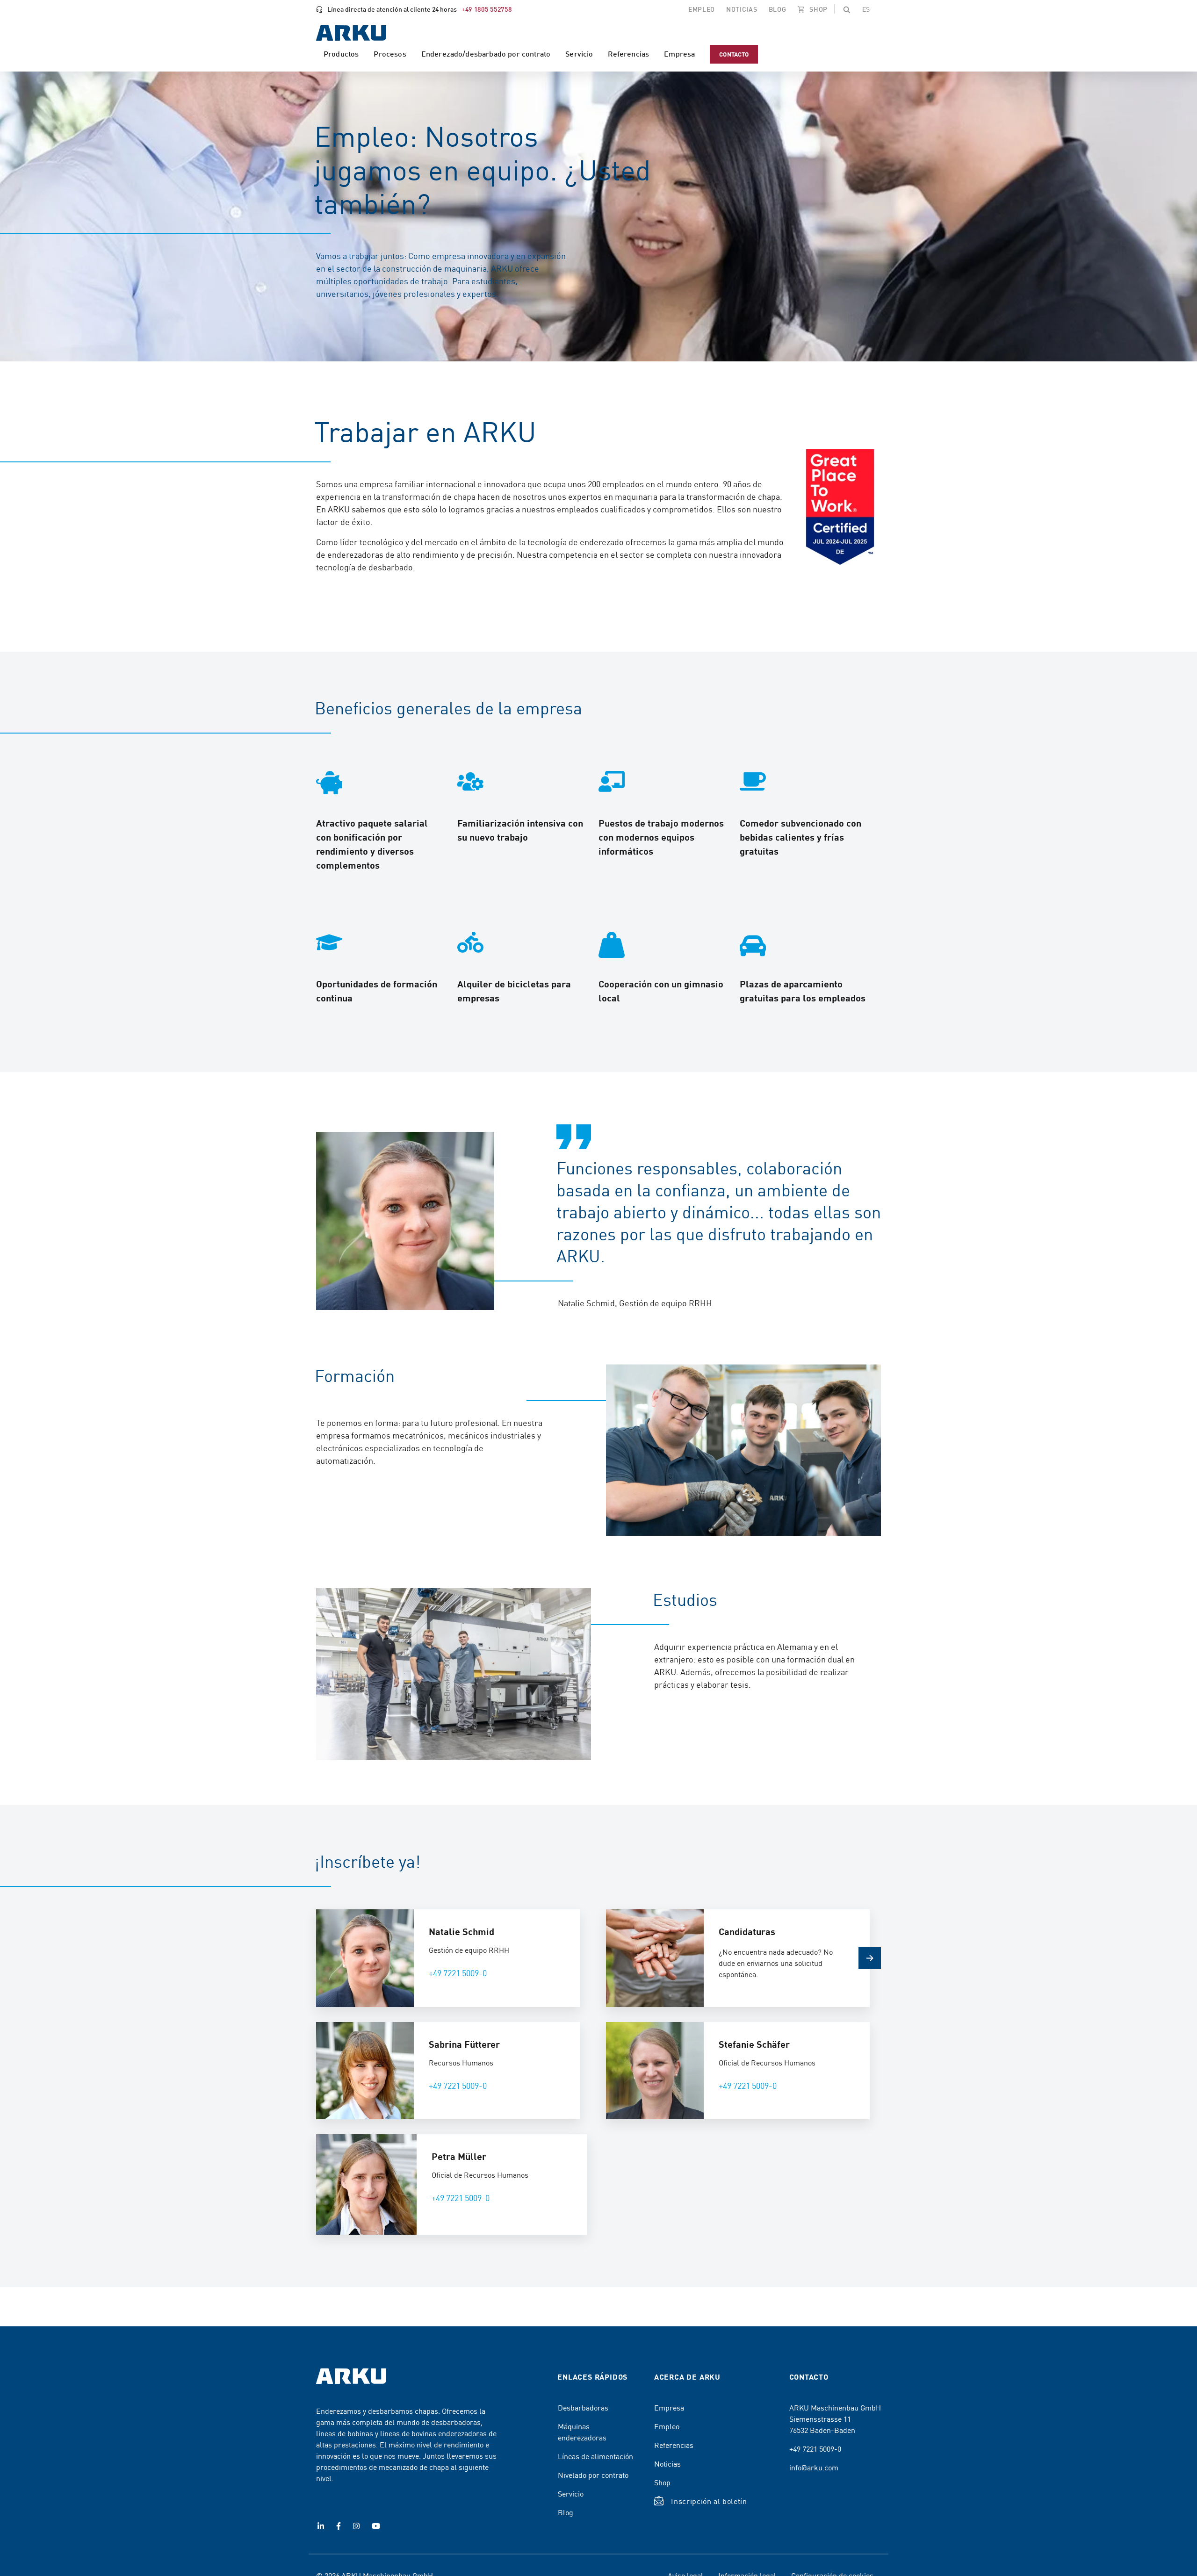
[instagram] (356, 2526)
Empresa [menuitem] (679, 54)
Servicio (571, 2493)
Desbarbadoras (583, 2407)
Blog (566, 2512)
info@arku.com (814, 2467)
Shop (662, 2482)
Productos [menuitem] (341, 54)
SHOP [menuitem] (818, 9)
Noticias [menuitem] (742, 9)
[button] (847, 9)
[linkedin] (321, 2526)
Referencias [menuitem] (628, 54)
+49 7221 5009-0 (458, 1973)
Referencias (674, 2445)
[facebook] (339, 2526)
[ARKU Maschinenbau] (351, 34)
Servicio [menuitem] (579, 54)
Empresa (669, 2407)
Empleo (667, 2426)
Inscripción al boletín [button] (709, 2501)
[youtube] (376, 2526)
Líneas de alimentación (595, 2456)
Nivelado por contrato (593, 2475)
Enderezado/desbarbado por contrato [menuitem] (486, 54)
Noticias (667, 2463)
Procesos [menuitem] (390, 54)
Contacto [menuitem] (734, 54)
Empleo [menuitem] (702, 9)
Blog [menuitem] (778, 9)
